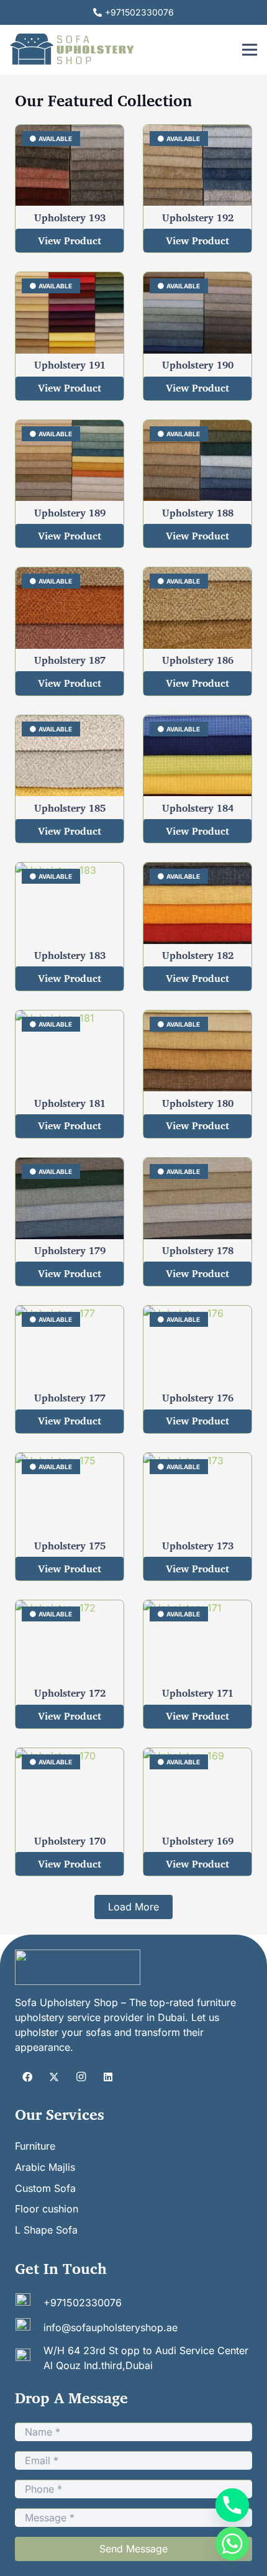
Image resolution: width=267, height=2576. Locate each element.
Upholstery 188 (198, 513)
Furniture (35, 2146)
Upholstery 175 (70, 1546)
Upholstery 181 (70, 1103)
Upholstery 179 (70, 1250)
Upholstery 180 (198, 1103)
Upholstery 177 (70, 1398)
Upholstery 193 (70, 218)
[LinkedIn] (108, 2077)
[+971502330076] (29, 2303)
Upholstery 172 (70, 1693)
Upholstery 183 (70, 955)
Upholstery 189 (70, 513)
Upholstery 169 (198, 1841)
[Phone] (232, 2505)
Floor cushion (47, 2209)
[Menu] (250, 50)
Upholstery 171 (198, 1693)
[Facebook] (27, 2077)
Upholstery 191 (70, 365)
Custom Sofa (45, 2188)
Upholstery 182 (198, 955)
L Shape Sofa (46, 2230)
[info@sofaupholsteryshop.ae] (29, 2327)
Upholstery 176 (198, 1398)
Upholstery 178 (198, 1250)
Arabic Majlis (45, 2167)
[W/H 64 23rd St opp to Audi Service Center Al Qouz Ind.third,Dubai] (29, 2358)
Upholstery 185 (70, 808)
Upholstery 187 (70, 660)
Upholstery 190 (198, 365)
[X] (54, 2077)
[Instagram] (81, 2077)
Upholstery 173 (198, 1546)
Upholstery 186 (198, 660)
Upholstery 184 (198, 808)
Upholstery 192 (198, 218)
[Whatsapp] (232, 2544)
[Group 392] (73, 50)
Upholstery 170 (70, 1841)
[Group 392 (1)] (78, 1967)
